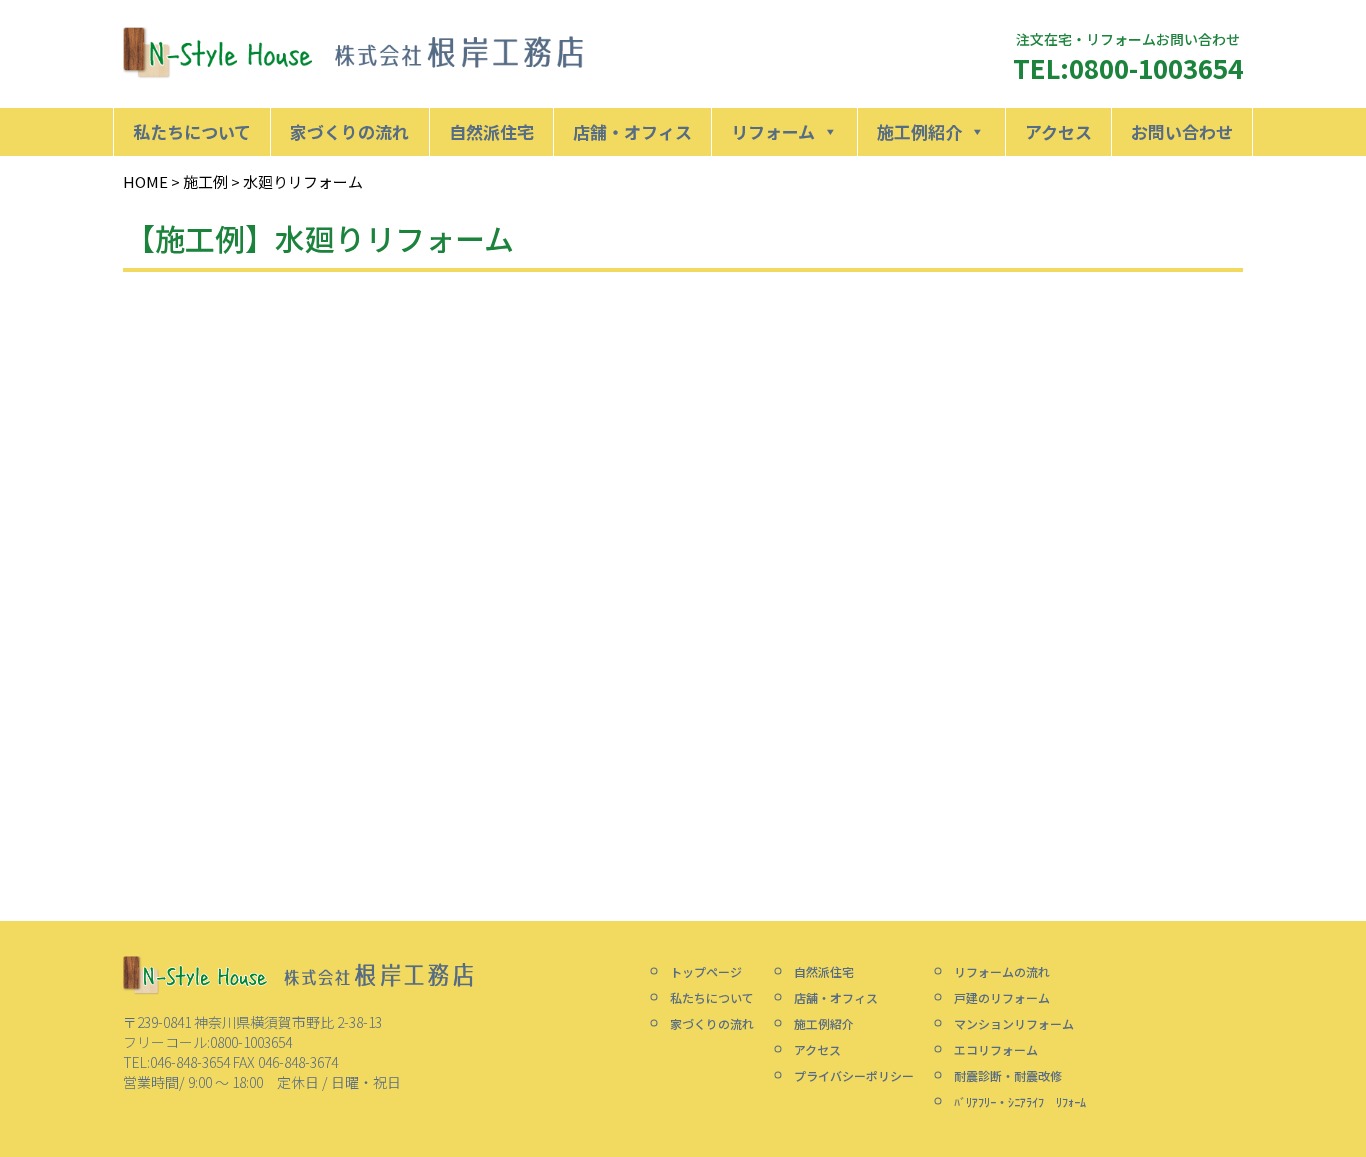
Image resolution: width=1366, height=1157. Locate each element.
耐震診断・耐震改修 (1008, 1075)
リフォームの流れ (1002, 971)
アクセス (1058, 131)
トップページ (706, 971)
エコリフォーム (996, 1049)
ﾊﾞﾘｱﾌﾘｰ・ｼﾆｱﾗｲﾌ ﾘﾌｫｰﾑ (1020, 1101)
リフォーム (773, 131)
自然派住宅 (491, 131)
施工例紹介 (919, 131)
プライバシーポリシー (854, 1075)
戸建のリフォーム (1002, 997)
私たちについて (192, 131)
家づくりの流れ (349, 131)
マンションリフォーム (1014, 1023)
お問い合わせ (1182, 131)
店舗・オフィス (632, 131)
